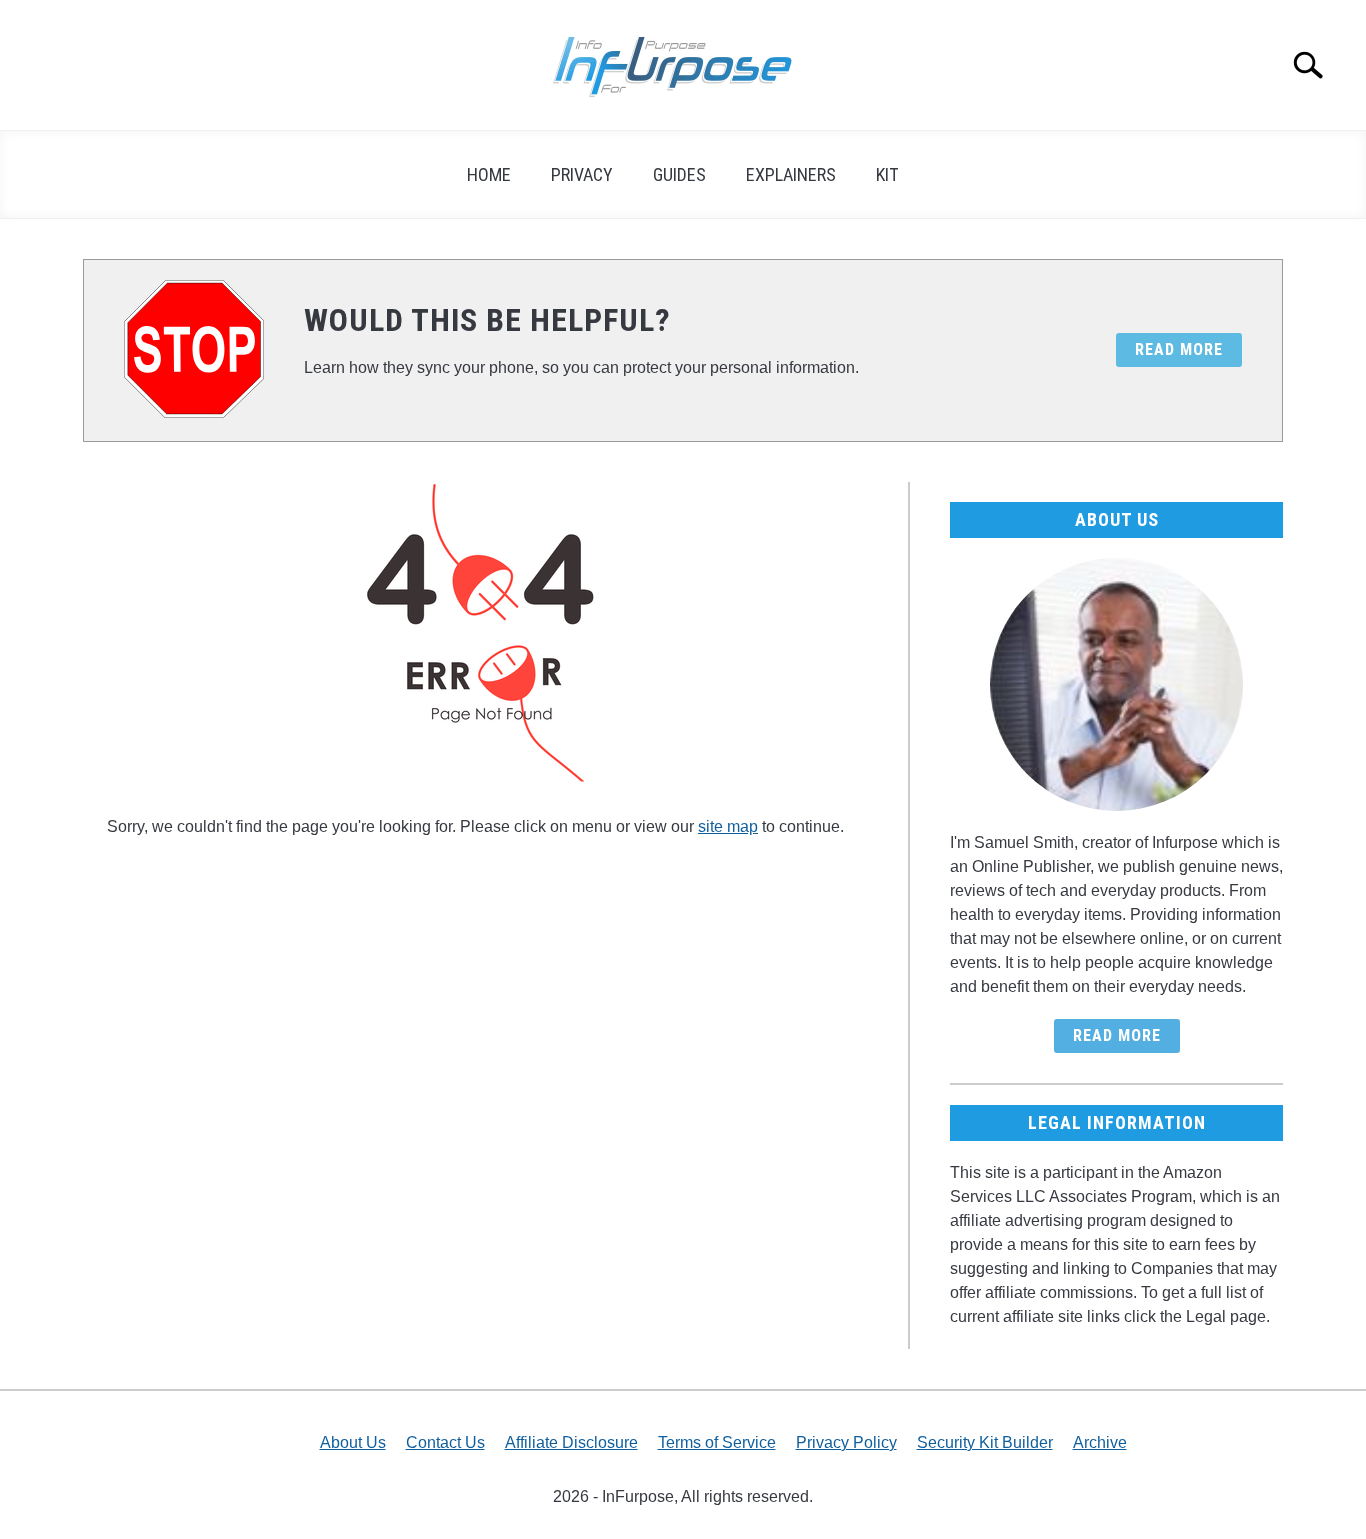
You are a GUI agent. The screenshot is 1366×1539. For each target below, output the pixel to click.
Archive (1100, 1442)
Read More (1117, 1035)
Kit (887, 174)
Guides (679, 174)
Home (489, 174)
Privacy (582, 174)
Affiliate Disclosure (571, 1442)
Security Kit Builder (985, 1442)
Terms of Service (717, 1442)
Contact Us (445, 1442)
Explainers (791, 174)
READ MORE (1179, 349)
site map (728, 826)
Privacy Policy (846, 1442)
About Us (353, 1442)
